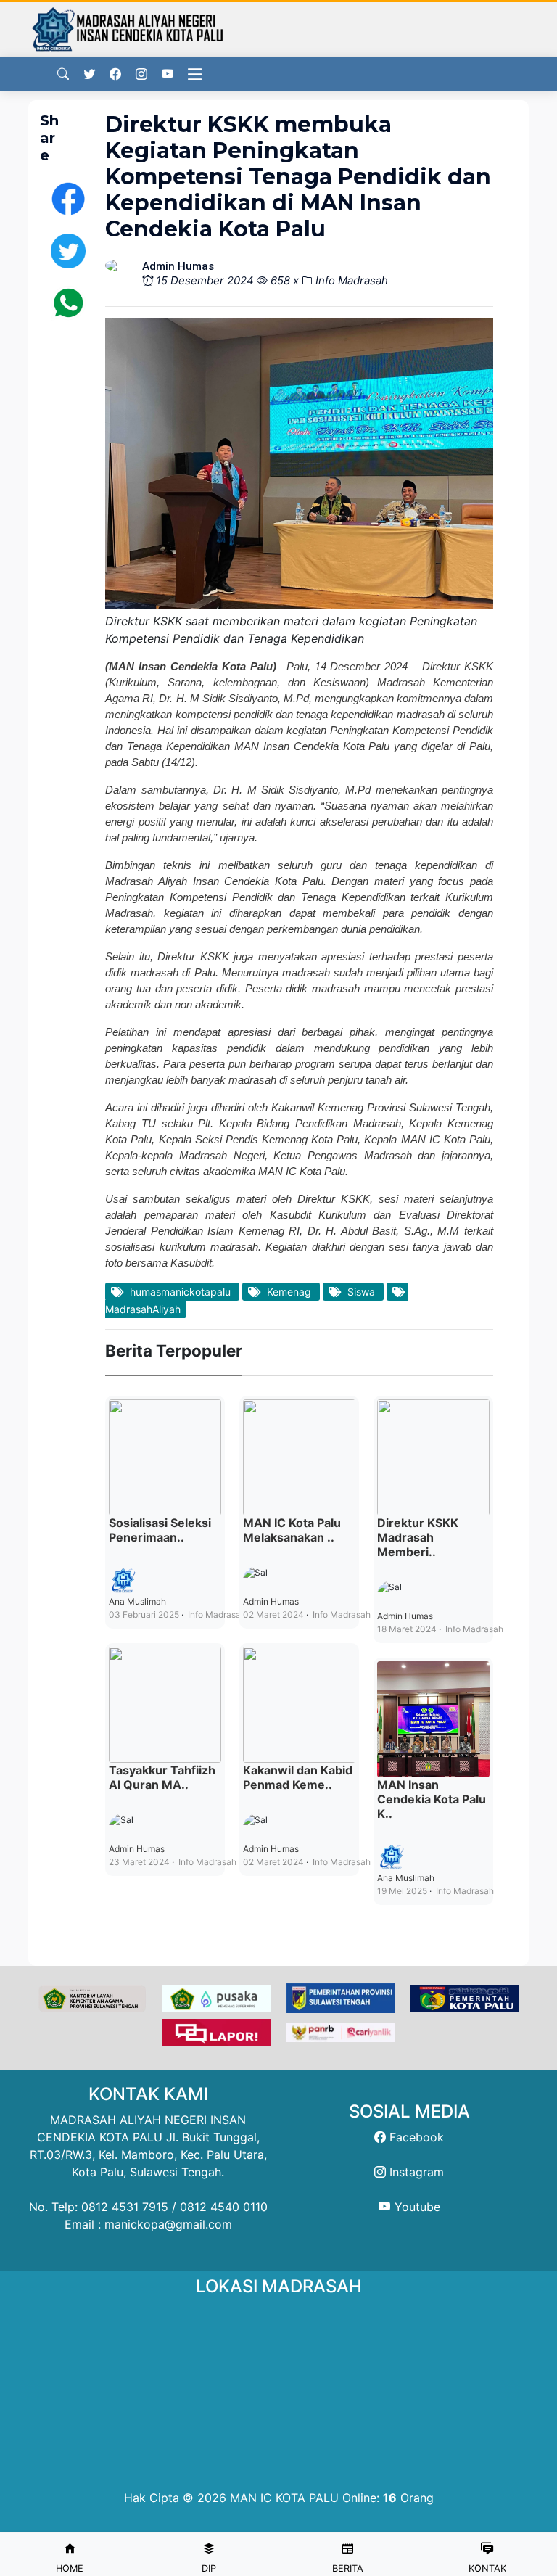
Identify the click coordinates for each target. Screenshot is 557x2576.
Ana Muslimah (137, 1601)
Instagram (415, 2172)
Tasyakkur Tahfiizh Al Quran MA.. (162, 1777)
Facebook (415, 2137)
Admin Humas (137, 1849)
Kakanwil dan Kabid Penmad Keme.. (298, 1777)
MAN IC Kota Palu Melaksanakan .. (292, 1530)
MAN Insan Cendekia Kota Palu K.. (432, 1799)
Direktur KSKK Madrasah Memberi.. (418, 1537)
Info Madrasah (352, 280)
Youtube (416, 2207)
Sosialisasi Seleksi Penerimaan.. (160, 1530)
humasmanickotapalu (180, 1292)
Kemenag (289, 1292)
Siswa (361, 1292)
